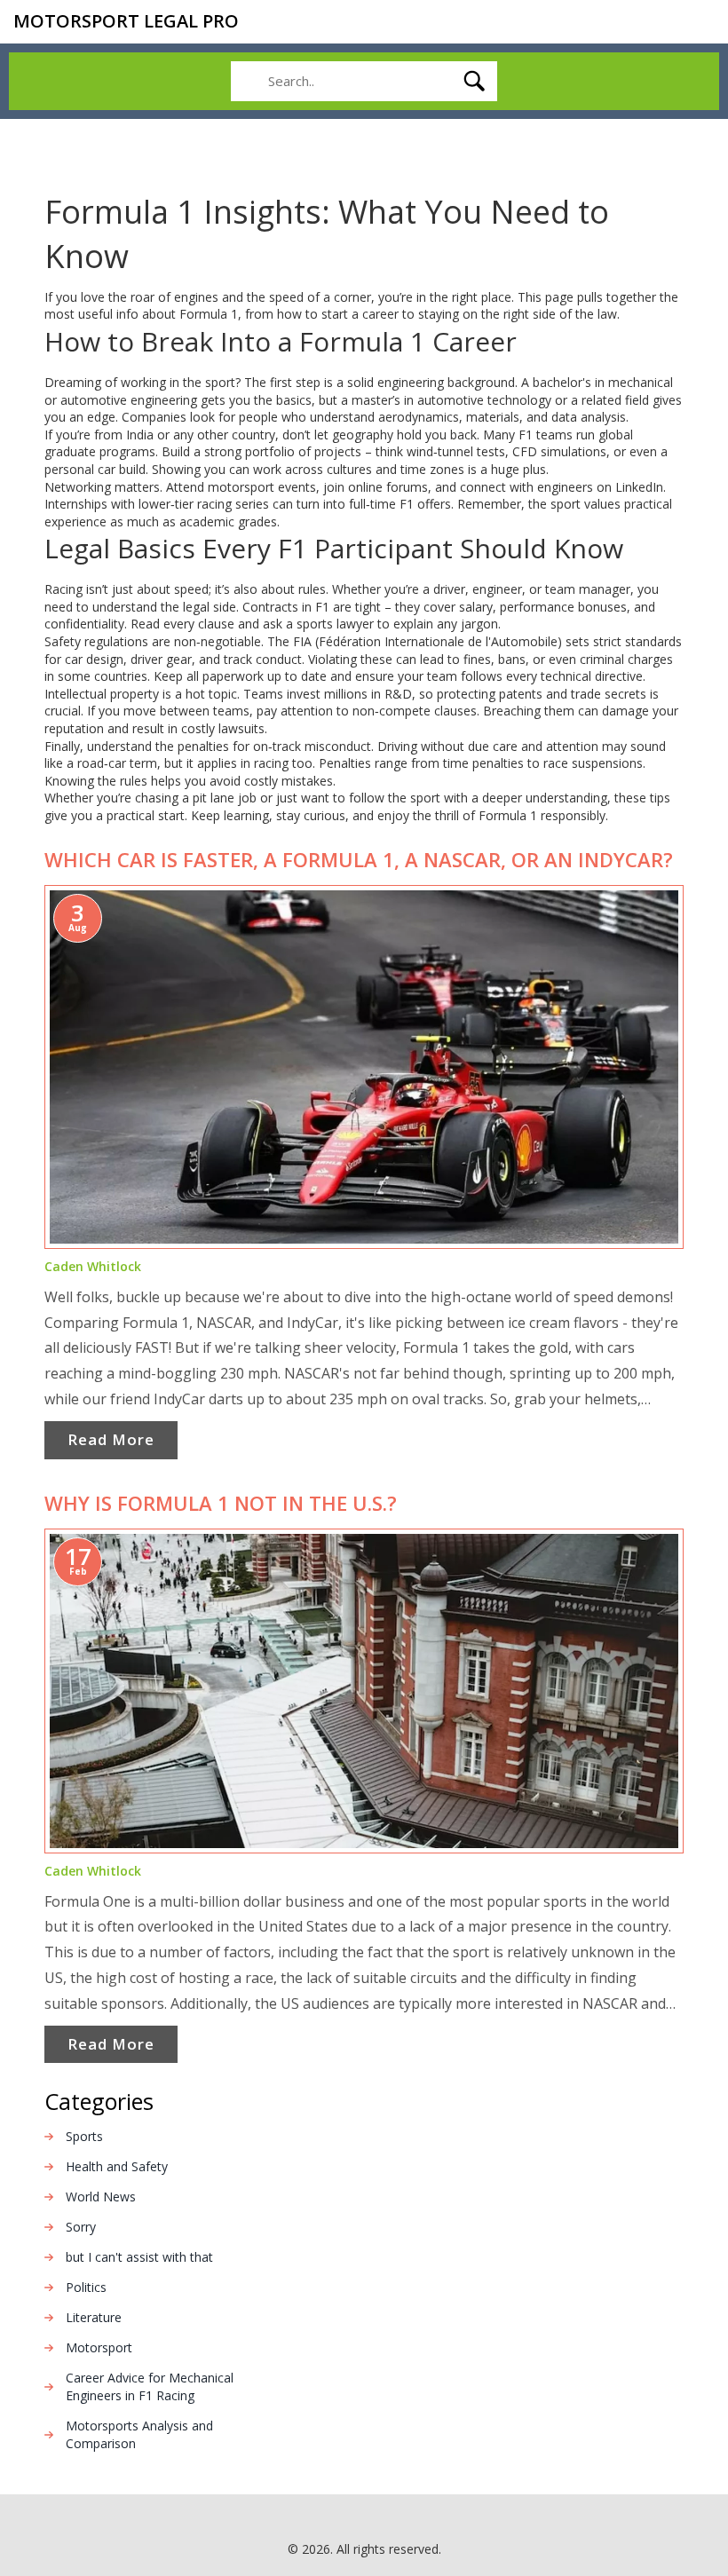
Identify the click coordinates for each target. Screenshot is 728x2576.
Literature (94, 2317)
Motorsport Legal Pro (126, 21)
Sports (84, 2136)
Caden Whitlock (93, 1266)
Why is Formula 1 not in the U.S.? (221, 1503)
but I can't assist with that (139, 2257)
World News (101, 2197)
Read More (111, 1439)
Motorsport (99, 2347)
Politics (86, 2287)
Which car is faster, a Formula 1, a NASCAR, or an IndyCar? (359, 859)
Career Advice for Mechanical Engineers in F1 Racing (150, 2386)
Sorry (81, 2227)
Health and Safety (117, 2166)
